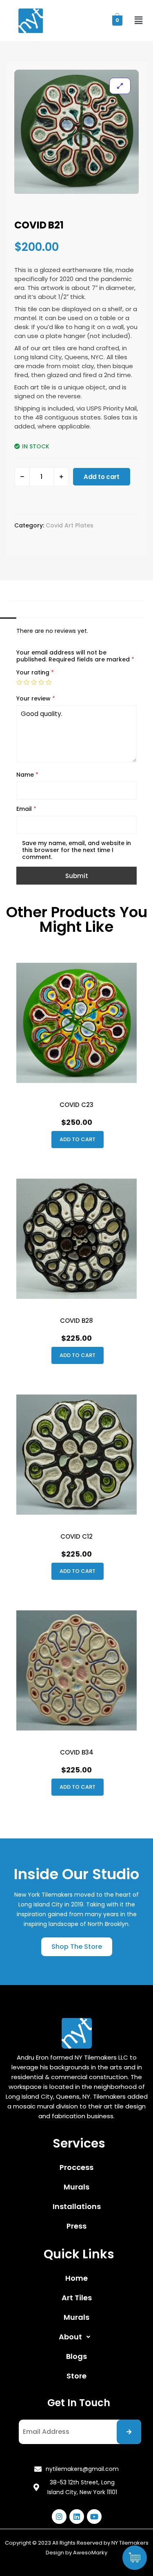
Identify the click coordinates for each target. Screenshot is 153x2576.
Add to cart (102, 477)
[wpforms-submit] (129, 2432)
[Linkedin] (77, 2517)
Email (26, 809)
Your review (36, 699)
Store (76, 2376)
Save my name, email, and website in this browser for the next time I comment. (76, 850)
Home (76, 2278)
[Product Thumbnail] (120, 86)
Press (76, 2226)
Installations (77, 2206)
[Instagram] (59, 2517)
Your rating (35, 673)
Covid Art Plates (70, 525)
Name (27, 775)
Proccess (76, 2167)
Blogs (76, 2356)
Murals (76, 2187)
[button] (77, 1947)
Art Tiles (77, 2298)
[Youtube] (94, 2517)
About (70, 2337)
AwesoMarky (90, 2553)
